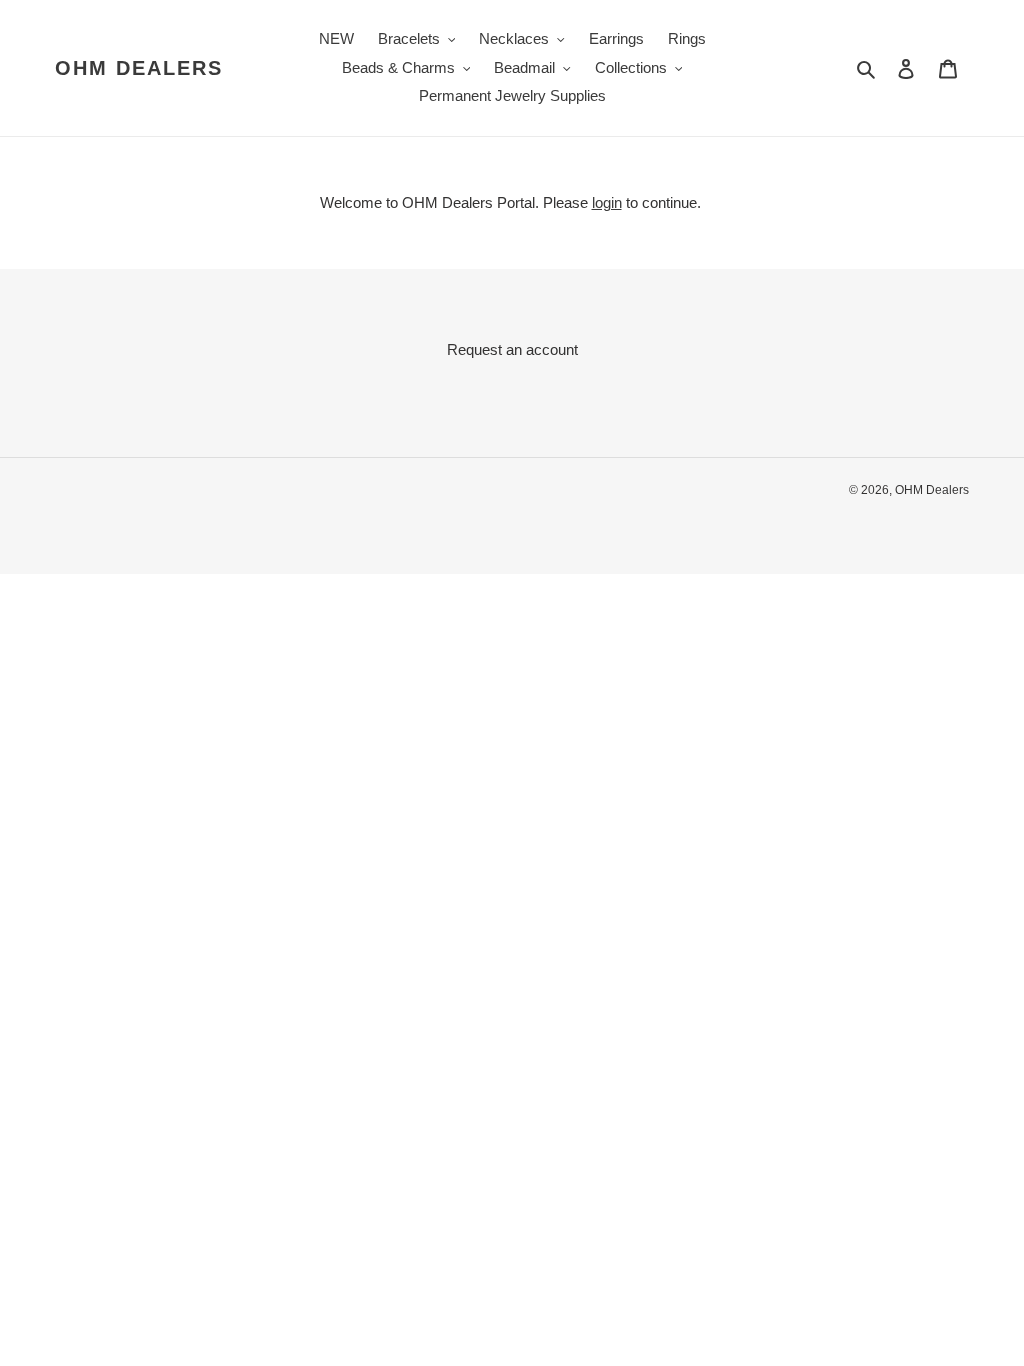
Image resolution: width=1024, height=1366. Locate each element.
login (607, 202)
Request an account (512, 349)
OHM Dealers (139, 68)
